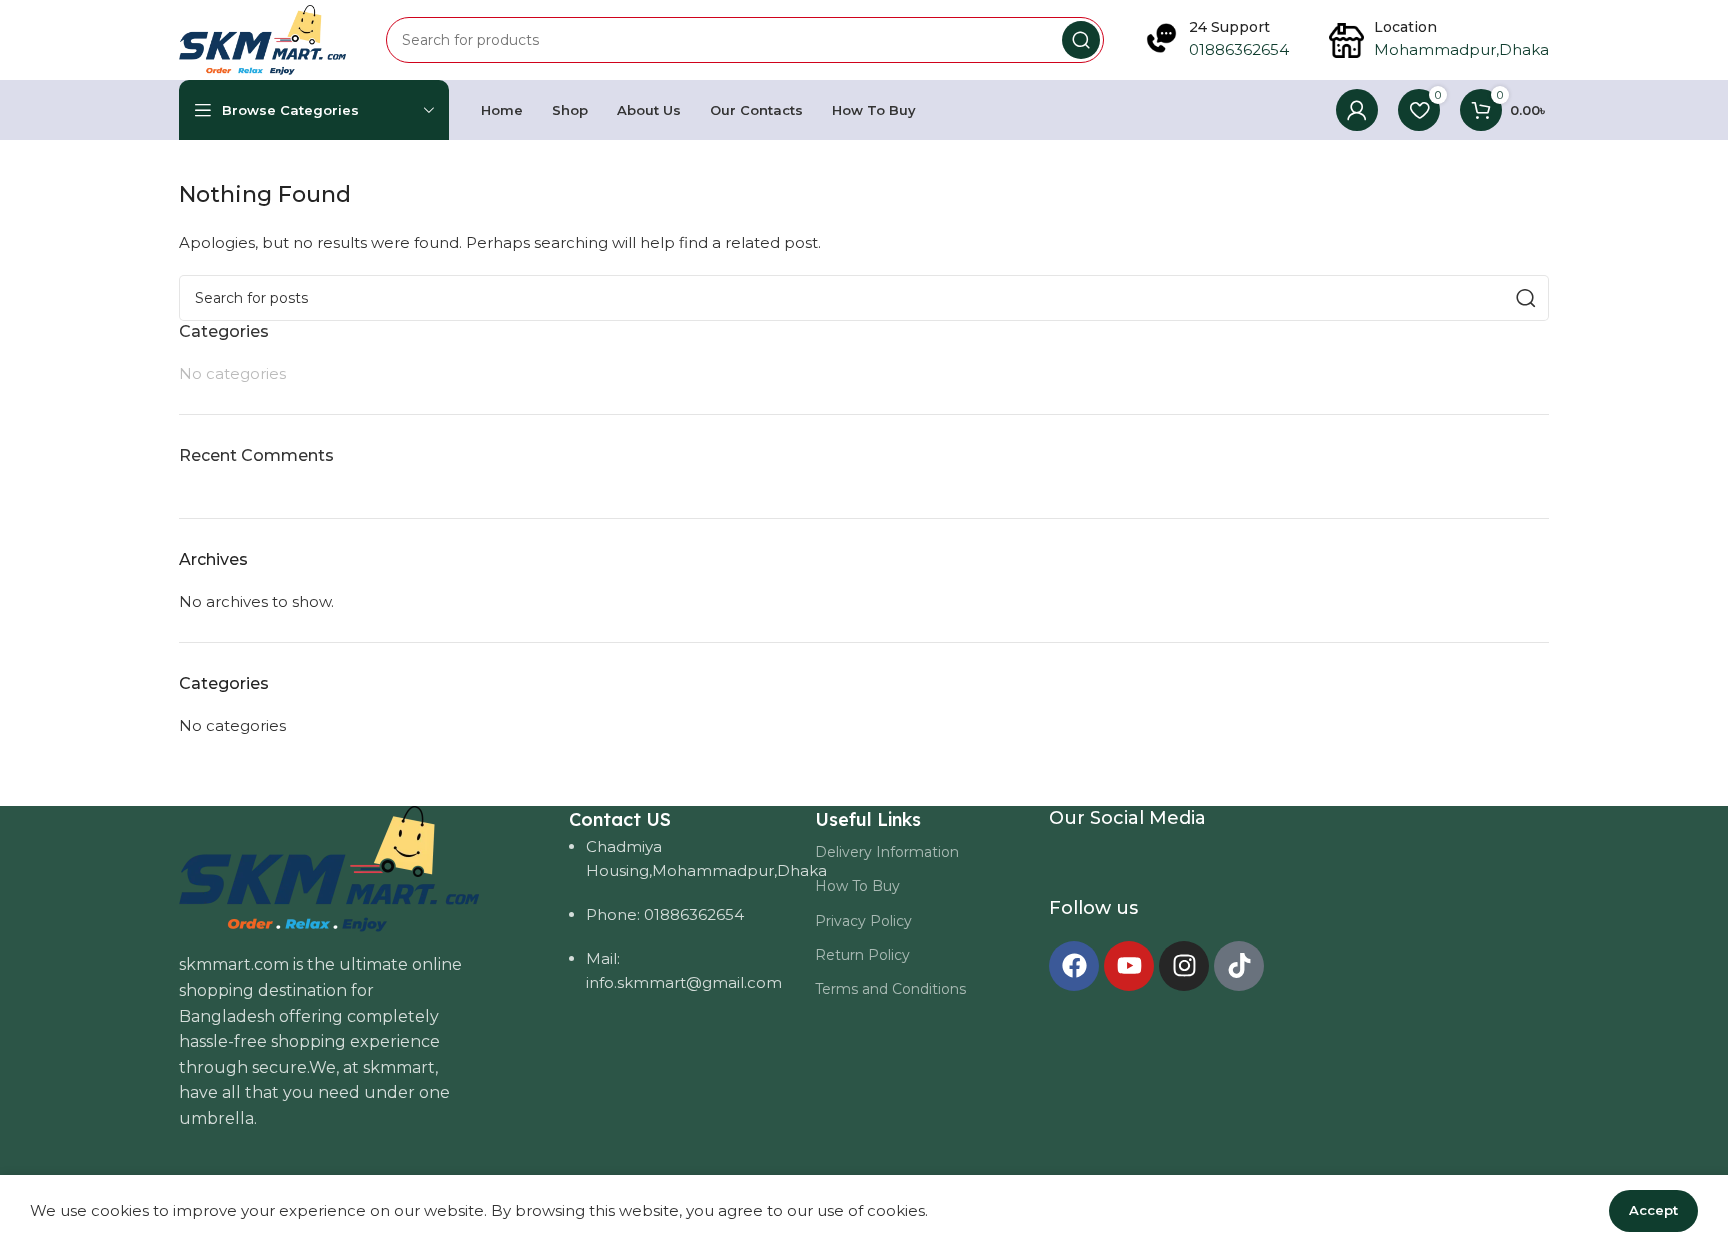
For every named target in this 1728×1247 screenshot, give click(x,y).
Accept (1653, 1210)
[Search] (1081, 40)
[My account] (1357, 110)
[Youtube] (1129, 966)
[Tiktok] (1239, 966)
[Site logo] (262, 38)
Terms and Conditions (890, 989)
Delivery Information (887, 852)
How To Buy (857, 886)
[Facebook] (1074, 966)
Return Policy (862, 955)
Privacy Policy (863, 921)
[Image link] (329, 867)
